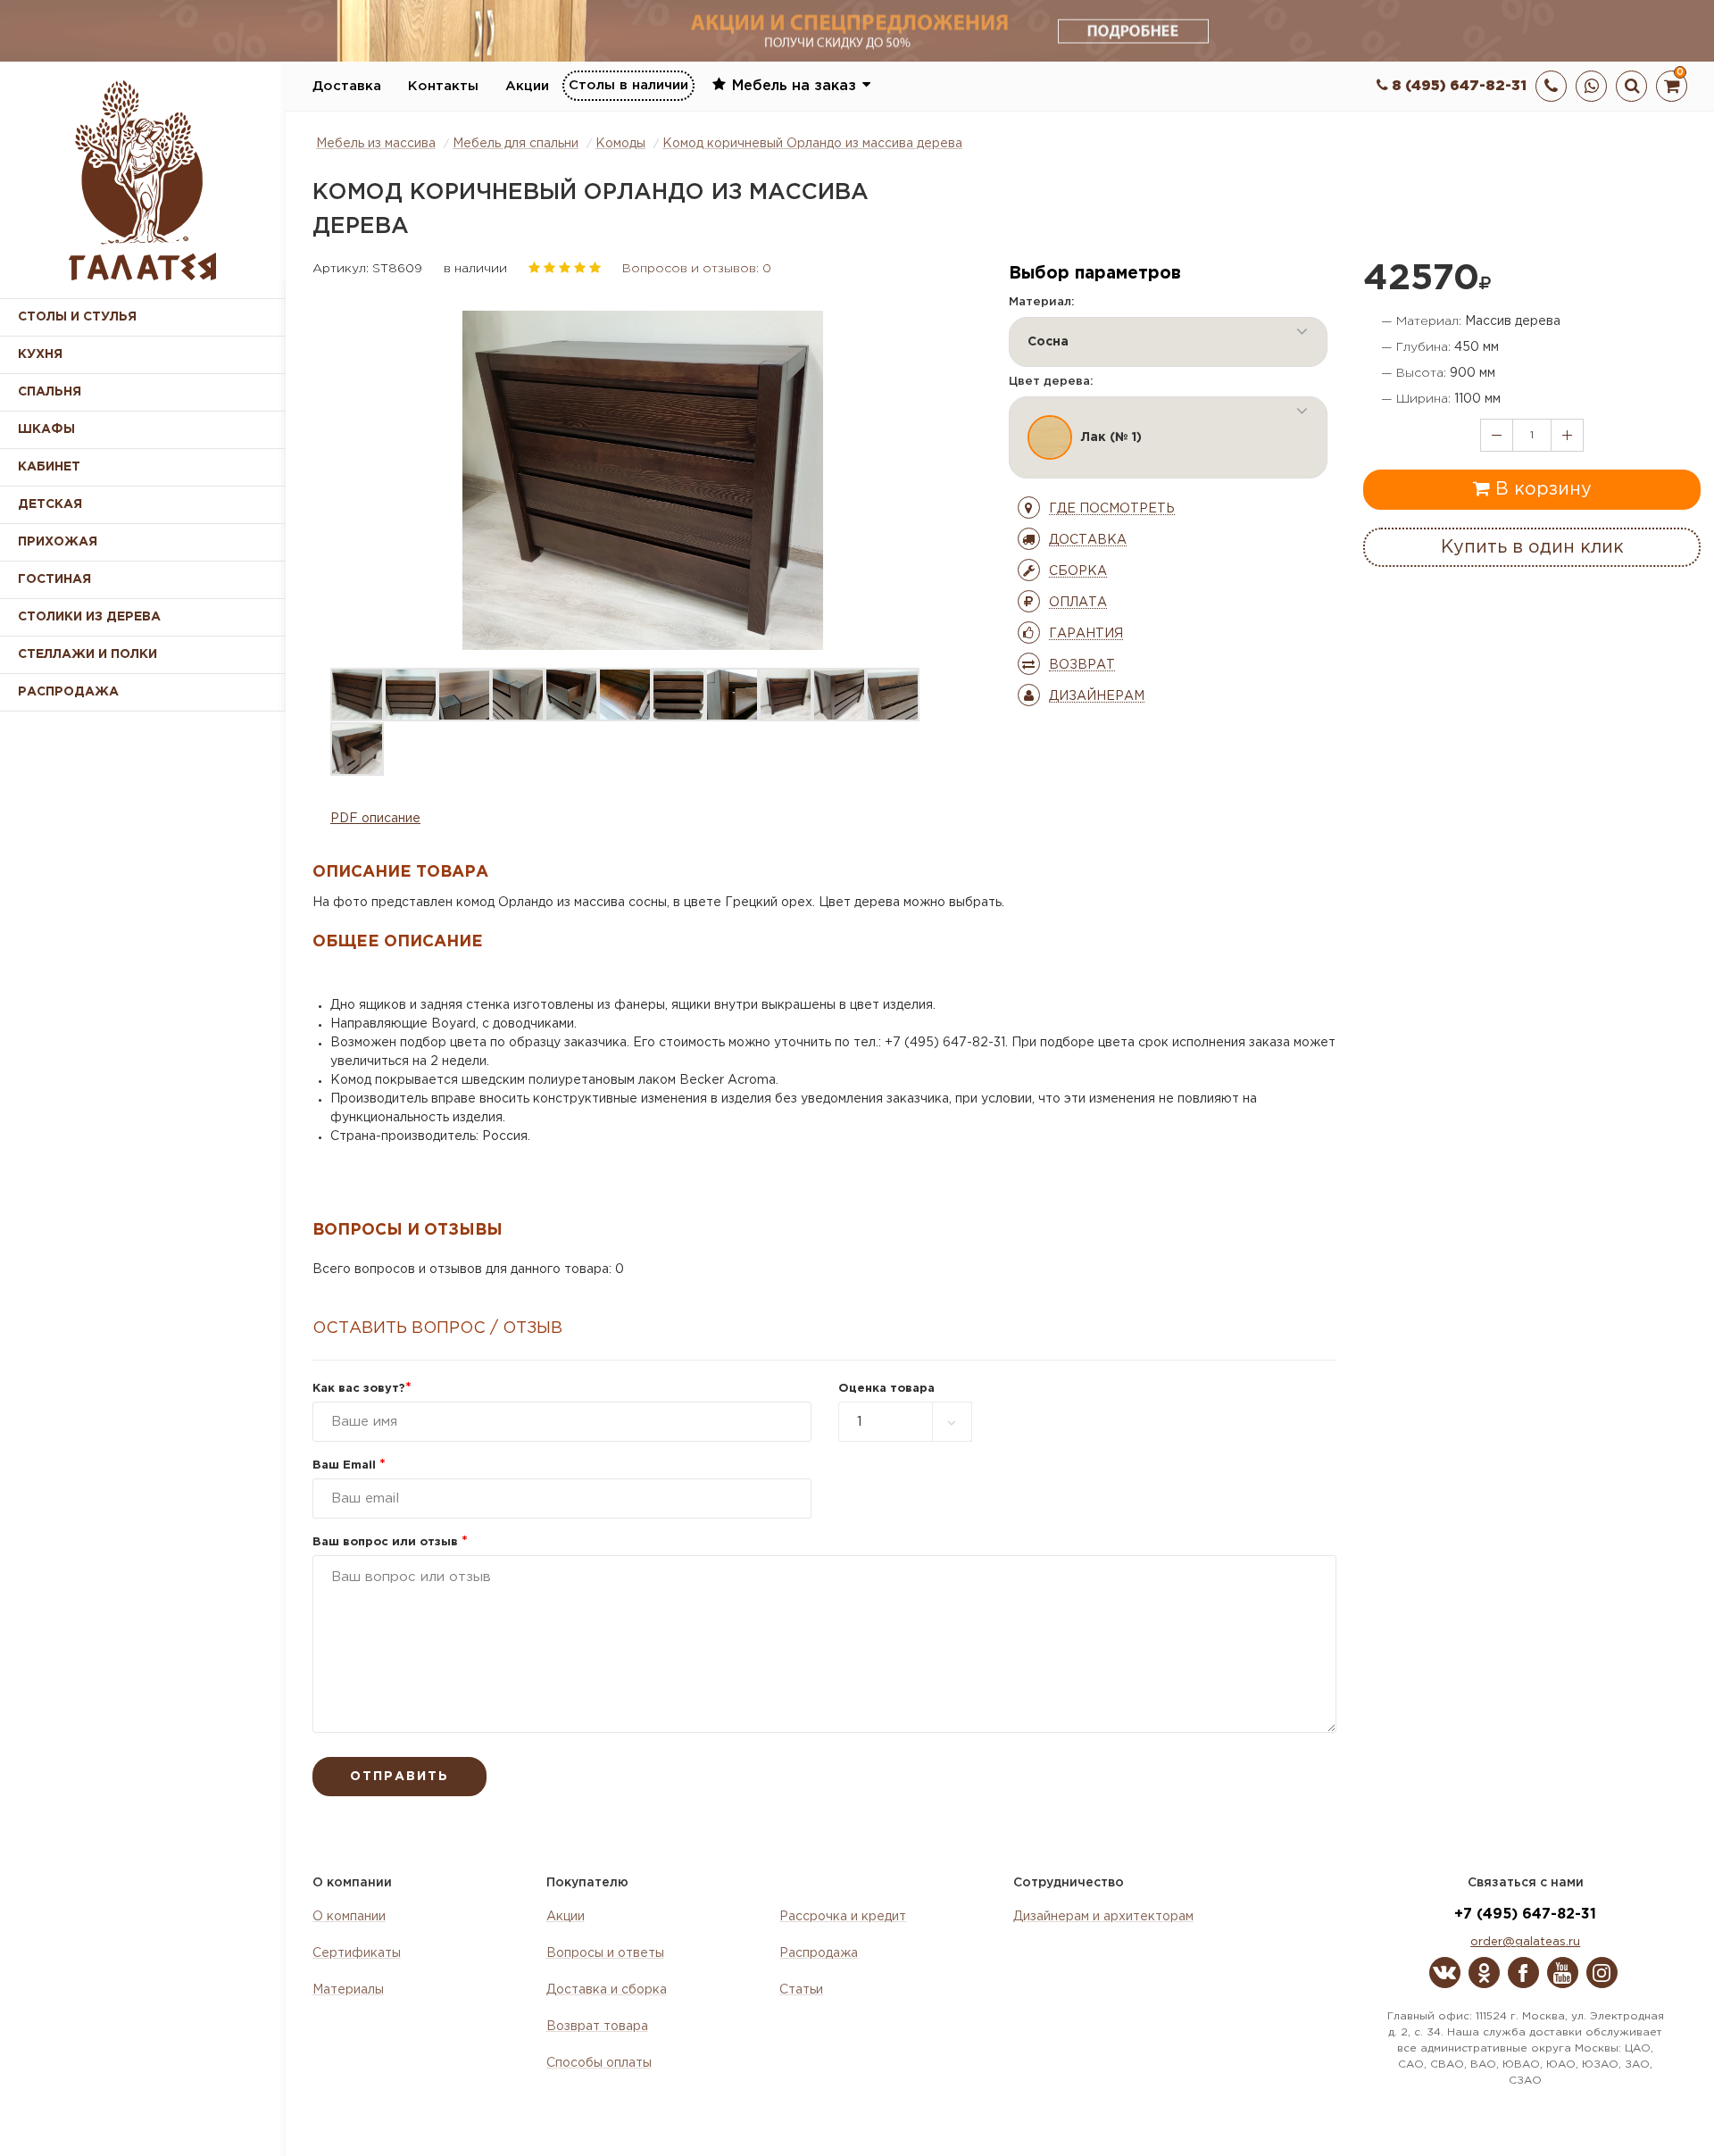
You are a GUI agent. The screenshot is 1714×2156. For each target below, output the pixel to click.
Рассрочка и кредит (843, 1917)
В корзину (1541, 489)
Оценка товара (886, 1389)
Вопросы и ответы (605, 1953)
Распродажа (819, 1953)
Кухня (40, 354)
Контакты (443, 86)
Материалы (348, 1990)
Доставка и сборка (607, 1990)
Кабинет (49, 467)
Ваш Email (349, 1465)
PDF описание (375, 819)
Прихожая (58, 542)
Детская (50, 504)
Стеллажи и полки (87, 654)
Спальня (50, 392)
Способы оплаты (599, 2063)
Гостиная (54, 579)
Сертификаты (357, 1953)
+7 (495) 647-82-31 (1525, 1915)
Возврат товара (597, 2027)
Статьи (801, 1990)
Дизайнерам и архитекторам (1103, 1917)
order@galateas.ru (1525, 1942)
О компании (349, 1917)
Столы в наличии (628, 85)
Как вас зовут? (362, 1389)
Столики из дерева (89, 617)
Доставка (347, 86)
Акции (527, 86)
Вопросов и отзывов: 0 (697, 269)
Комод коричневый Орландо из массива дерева (812, 144)
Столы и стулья (77, 317)
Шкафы (46, 429)
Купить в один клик (1532, 547)
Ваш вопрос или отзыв (390, 1542)
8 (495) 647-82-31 (1457, 86)
